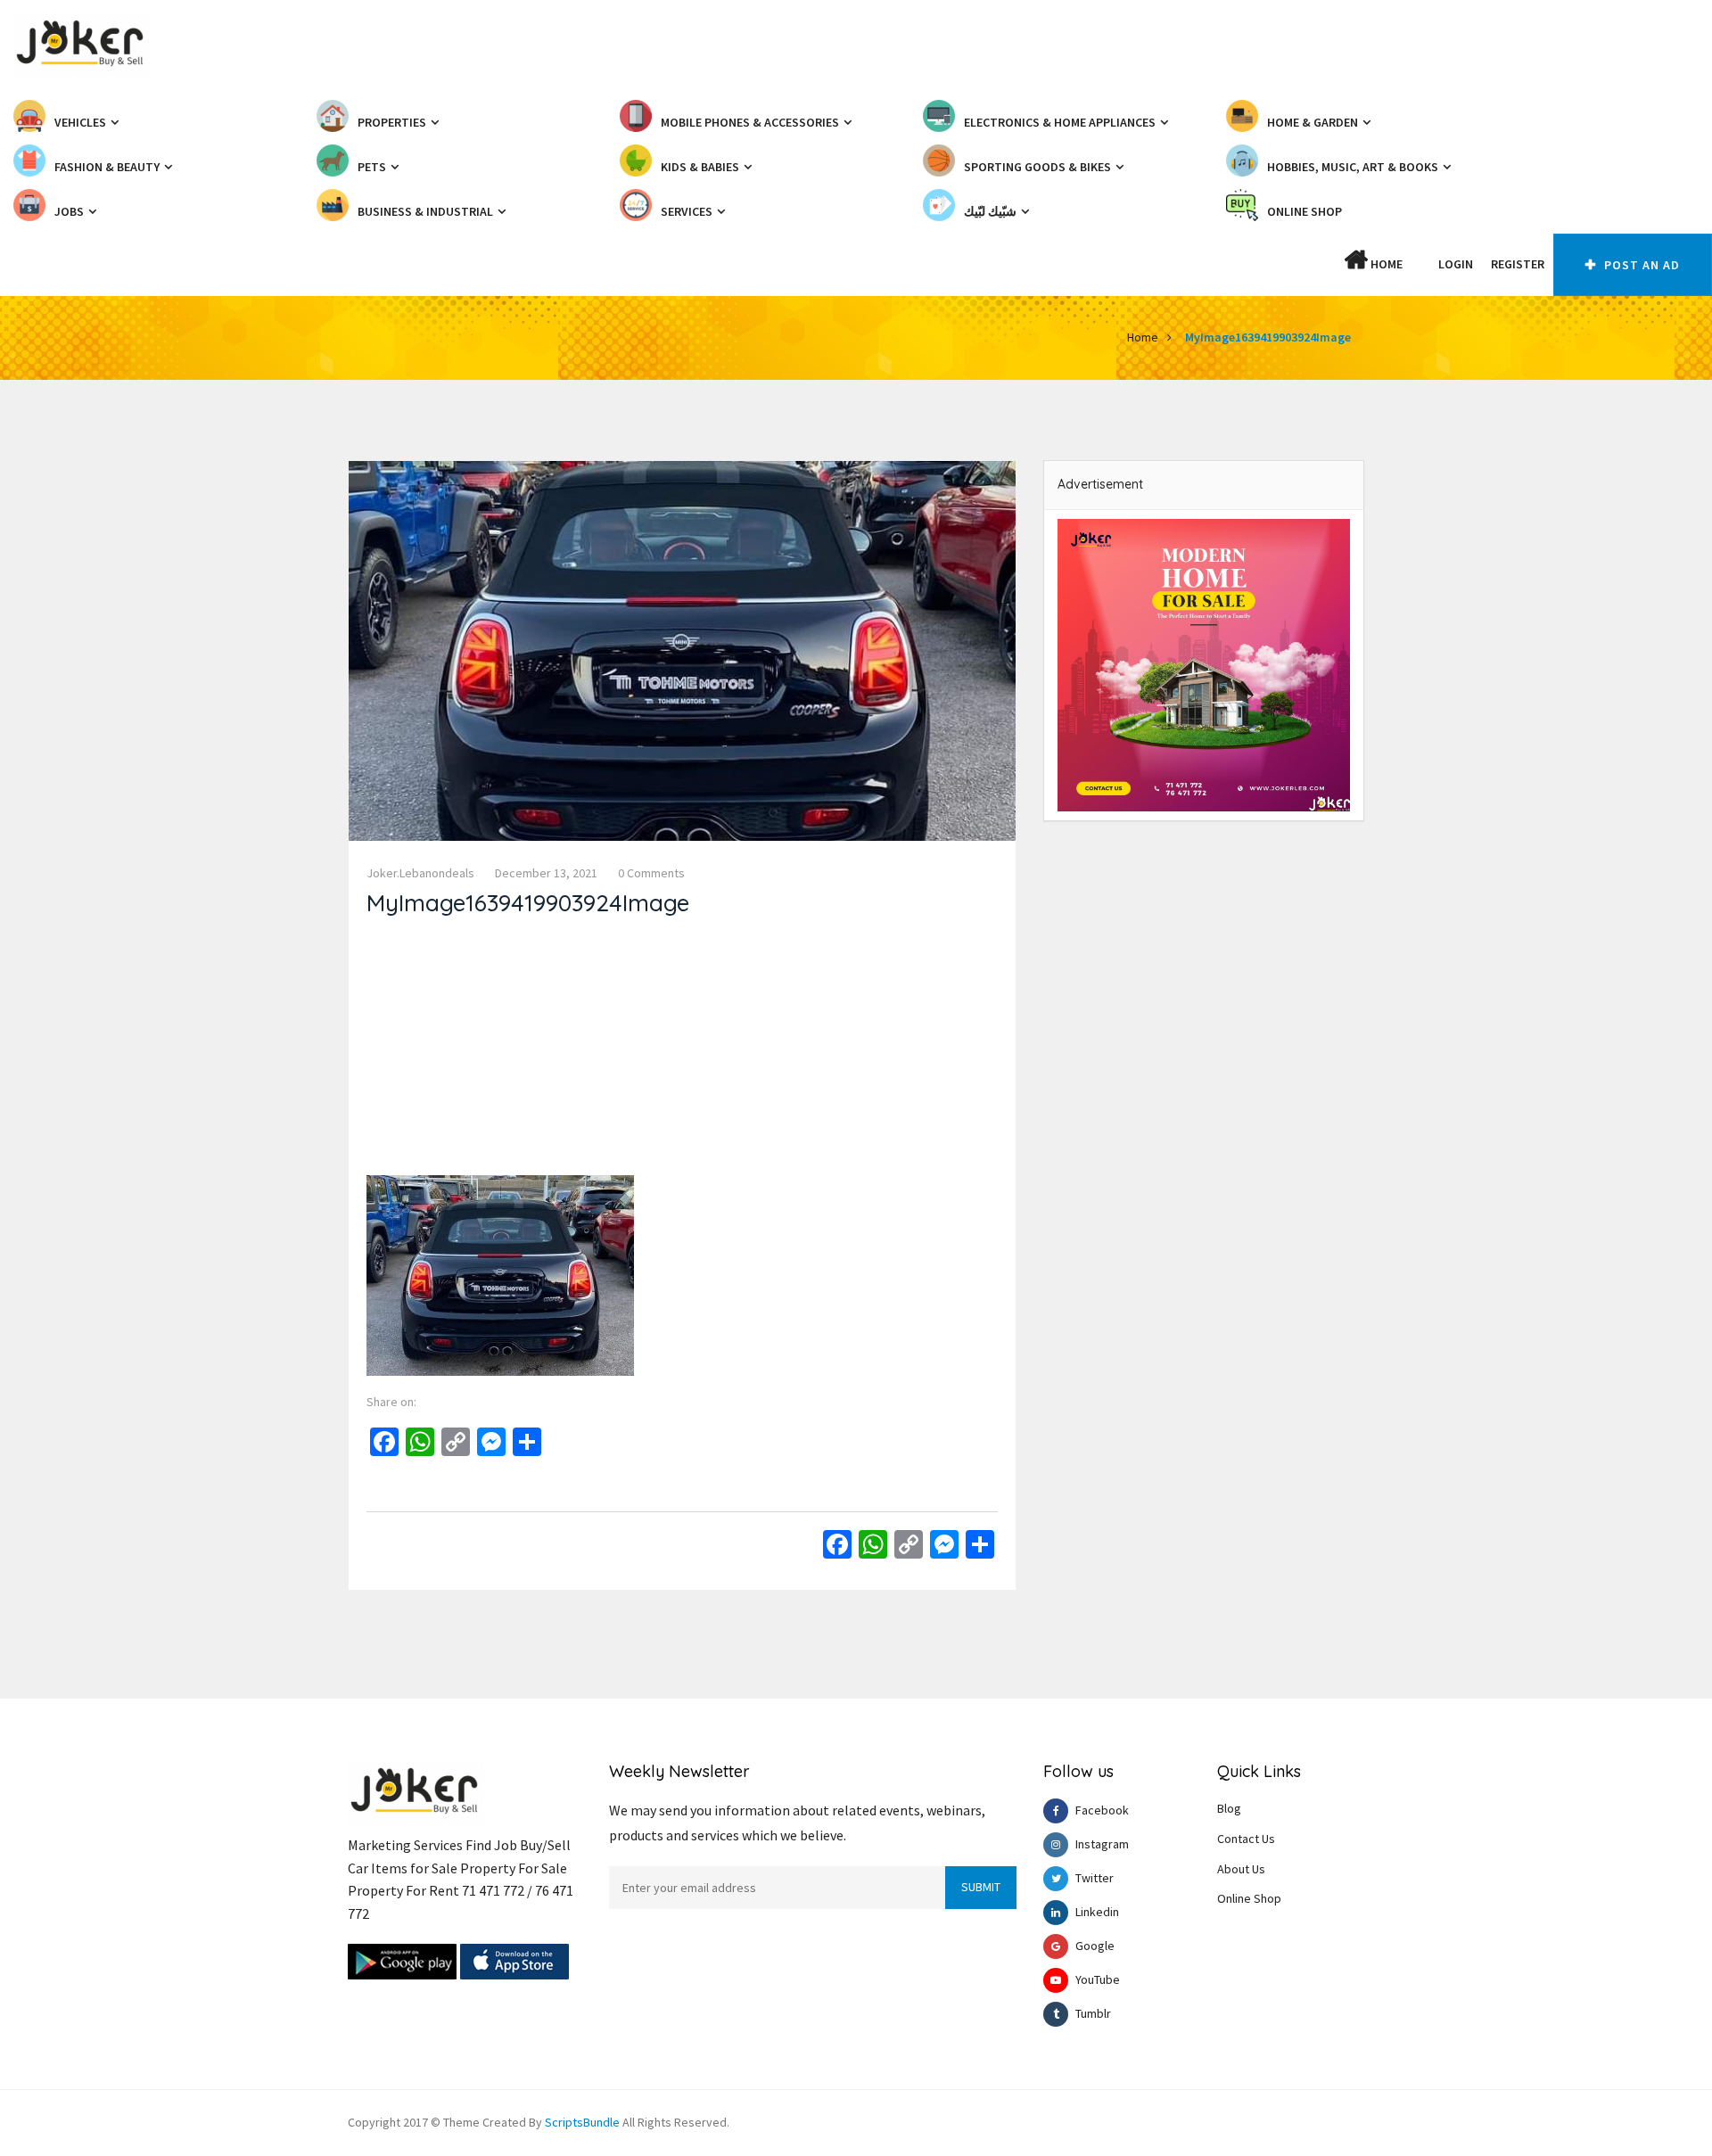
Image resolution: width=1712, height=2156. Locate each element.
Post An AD (1640, 265)
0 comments (651, 873)
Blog (1229, 1808)
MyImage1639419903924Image (1268, 337)
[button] (1420, 264)
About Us (1241, 1869)
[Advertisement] (682, 1050)
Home (1385, 264)
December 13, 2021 (546, 873)
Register (1518, 264)
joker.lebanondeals (420, 873)
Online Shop (1249, 1898)
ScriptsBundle (582, 2122)
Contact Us (1246, 1839)
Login (1456, 264)
